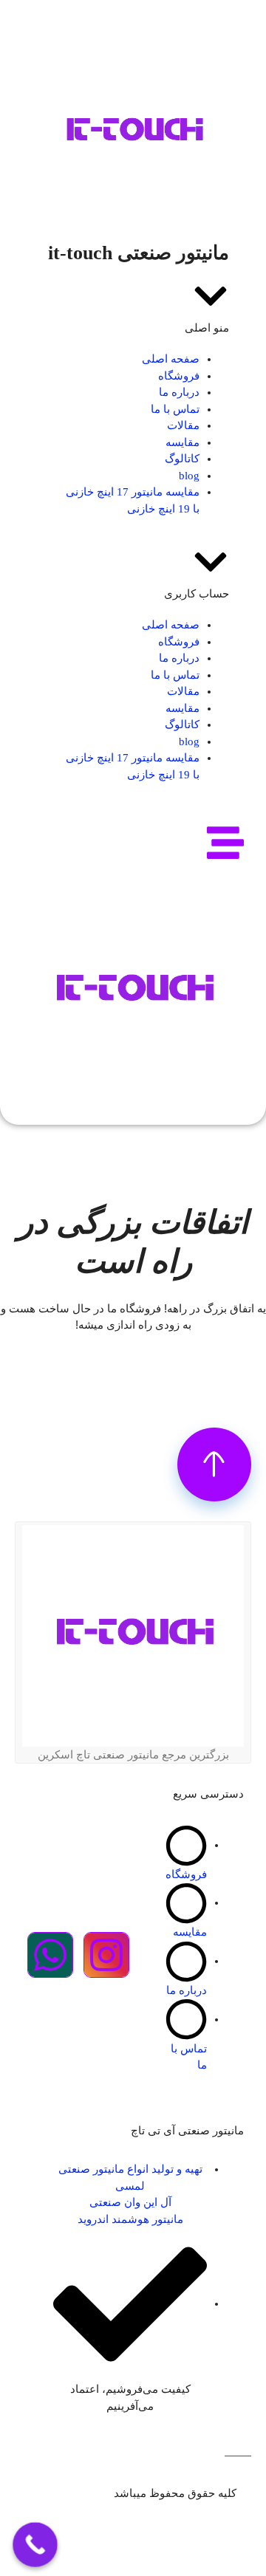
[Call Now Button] (35, 2545)
